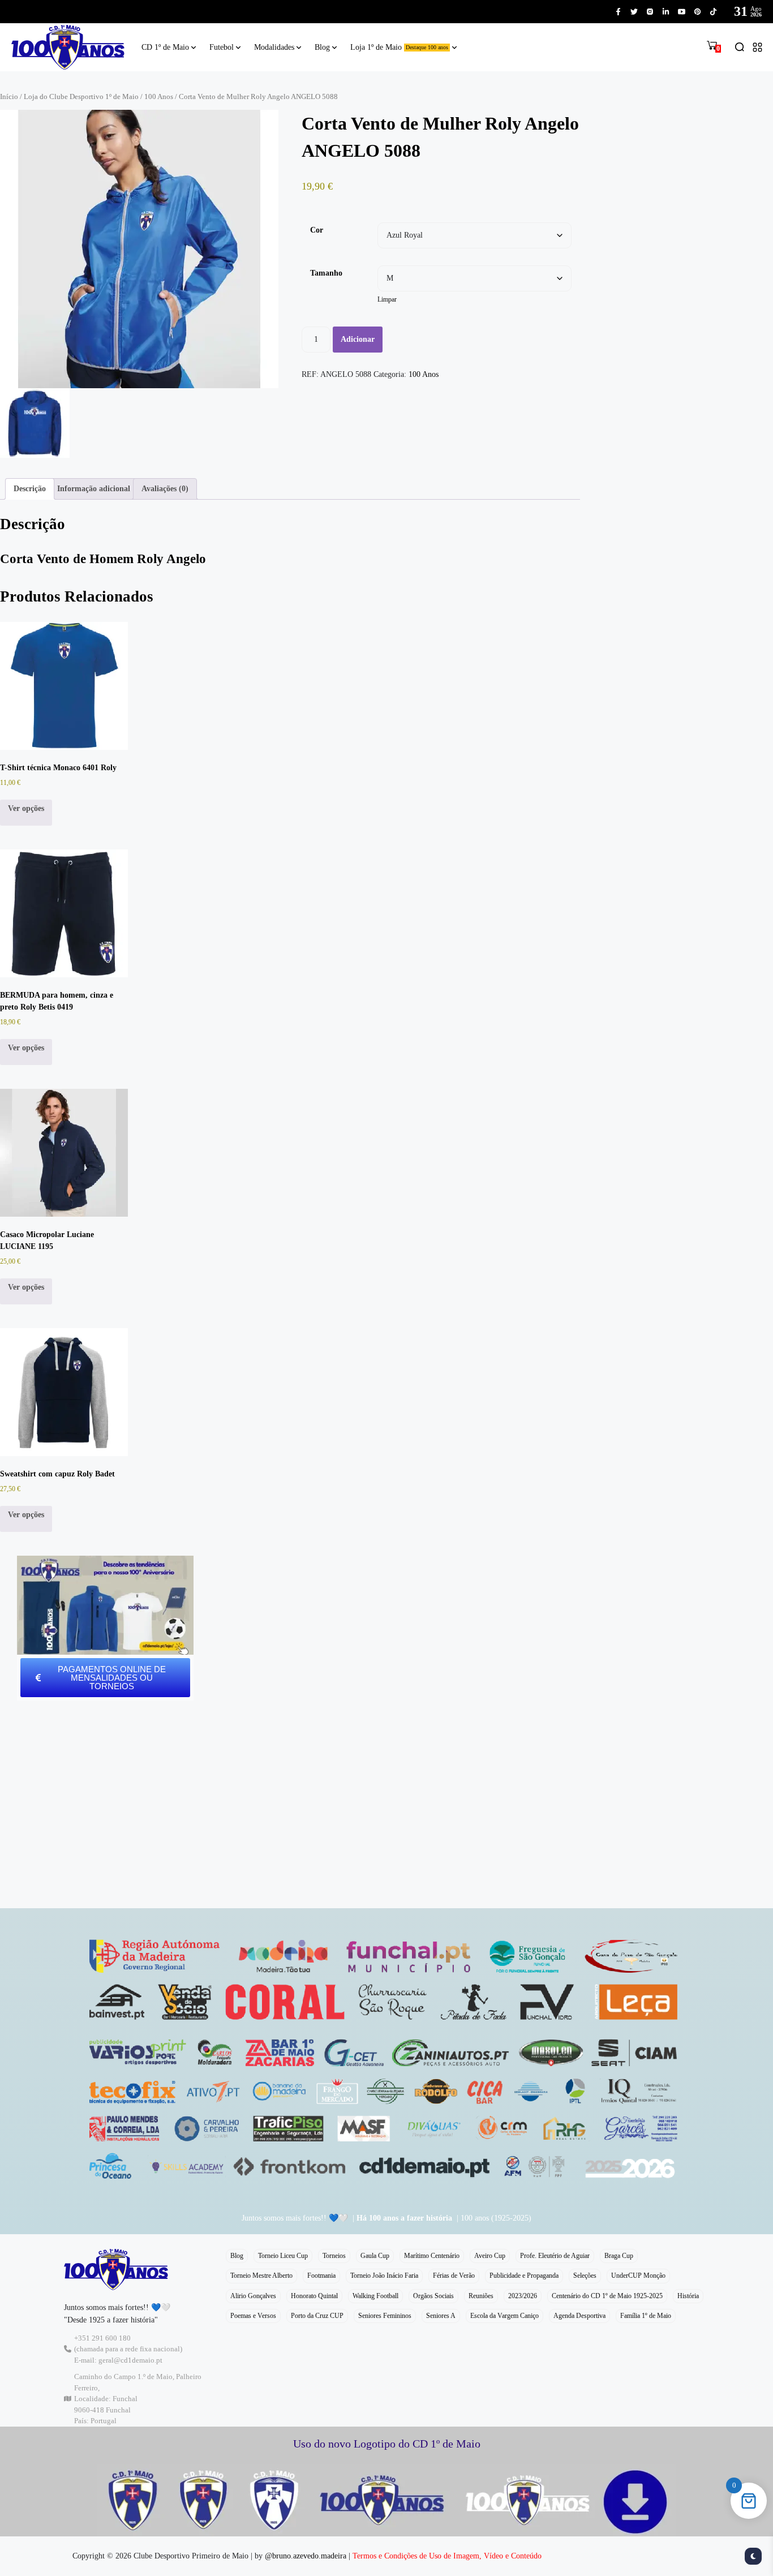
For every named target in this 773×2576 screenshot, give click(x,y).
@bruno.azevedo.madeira (306, 2556)
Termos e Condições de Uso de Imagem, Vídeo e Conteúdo (447, 2556)
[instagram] (650, 12)
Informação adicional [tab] (94, 489)
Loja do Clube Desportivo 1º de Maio (81, 97)
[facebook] (618, 12)
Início (9, 97)
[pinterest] (697, 12)
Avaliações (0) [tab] (165, 489)
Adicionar (358, 339)
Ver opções (26, 808)
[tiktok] (713, 12)
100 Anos (159, 97)
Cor (317, 230)
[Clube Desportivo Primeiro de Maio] (68, 47)
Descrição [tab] (30, 489)
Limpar (387, 300)
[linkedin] (666, 12)
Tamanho (326, 273)
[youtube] (682, 12)
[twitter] (634, 12)
